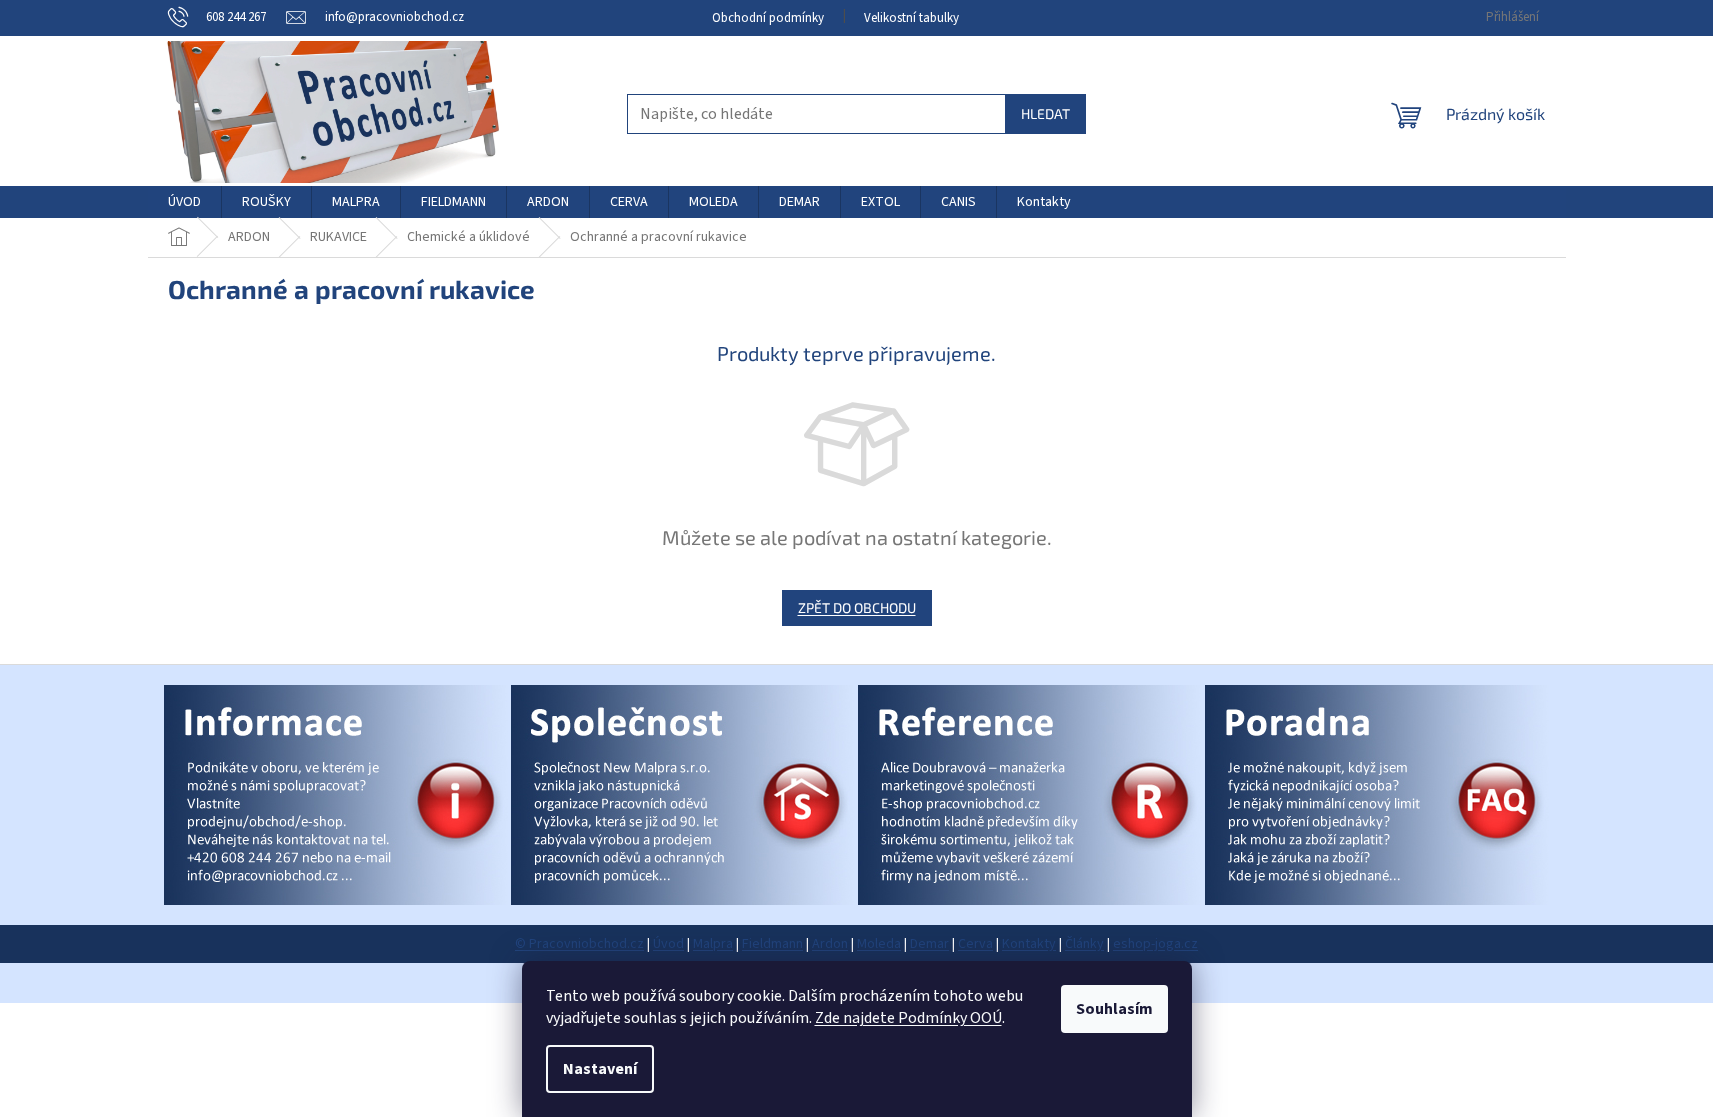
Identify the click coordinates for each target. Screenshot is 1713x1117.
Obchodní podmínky (768, 18)
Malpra (713, 944)
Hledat (1045, 113)
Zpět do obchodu (857, 607)
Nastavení (600, 1069)
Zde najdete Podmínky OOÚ (908, 1018)
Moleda (879, 944)
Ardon (830, 944)
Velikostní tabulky (911, 18)
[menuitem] (184, 202)
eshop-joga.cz (1155, 944)
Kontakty (1029, 944)
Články (1084, 944)
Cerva (975, 944)
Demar (929, 944)
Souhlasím (1114, 1009)
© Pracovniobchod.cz (579, 944)
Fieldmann (772, 944)
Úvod (668, 944)
